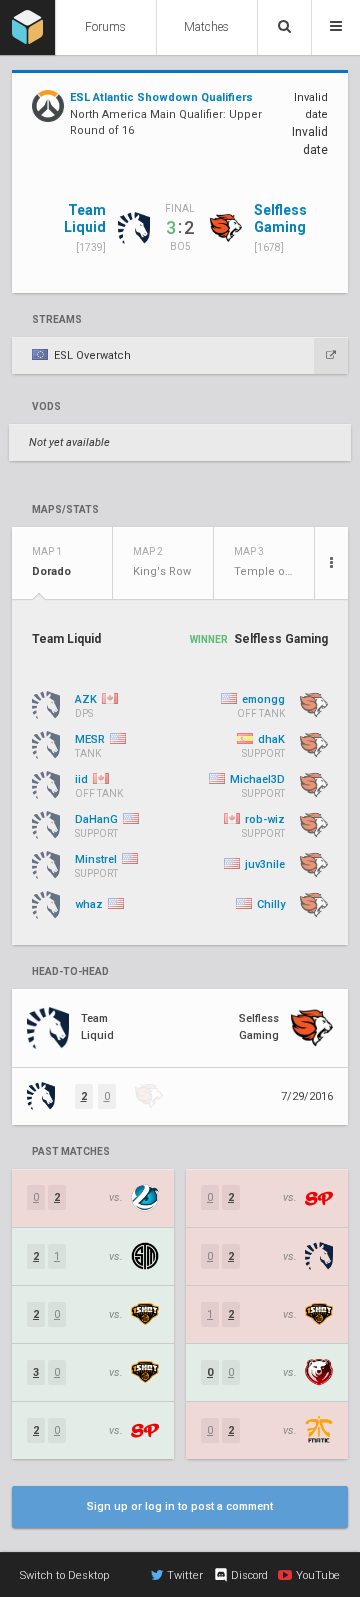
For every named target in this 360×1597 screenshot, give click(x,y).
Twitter (185, 1575)
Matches (206, 27)
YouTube (318, 1575)
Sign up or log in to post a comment (180, 1506)
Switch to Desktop (64, 1575)
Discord (249, 1575)
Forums (105, 27)
